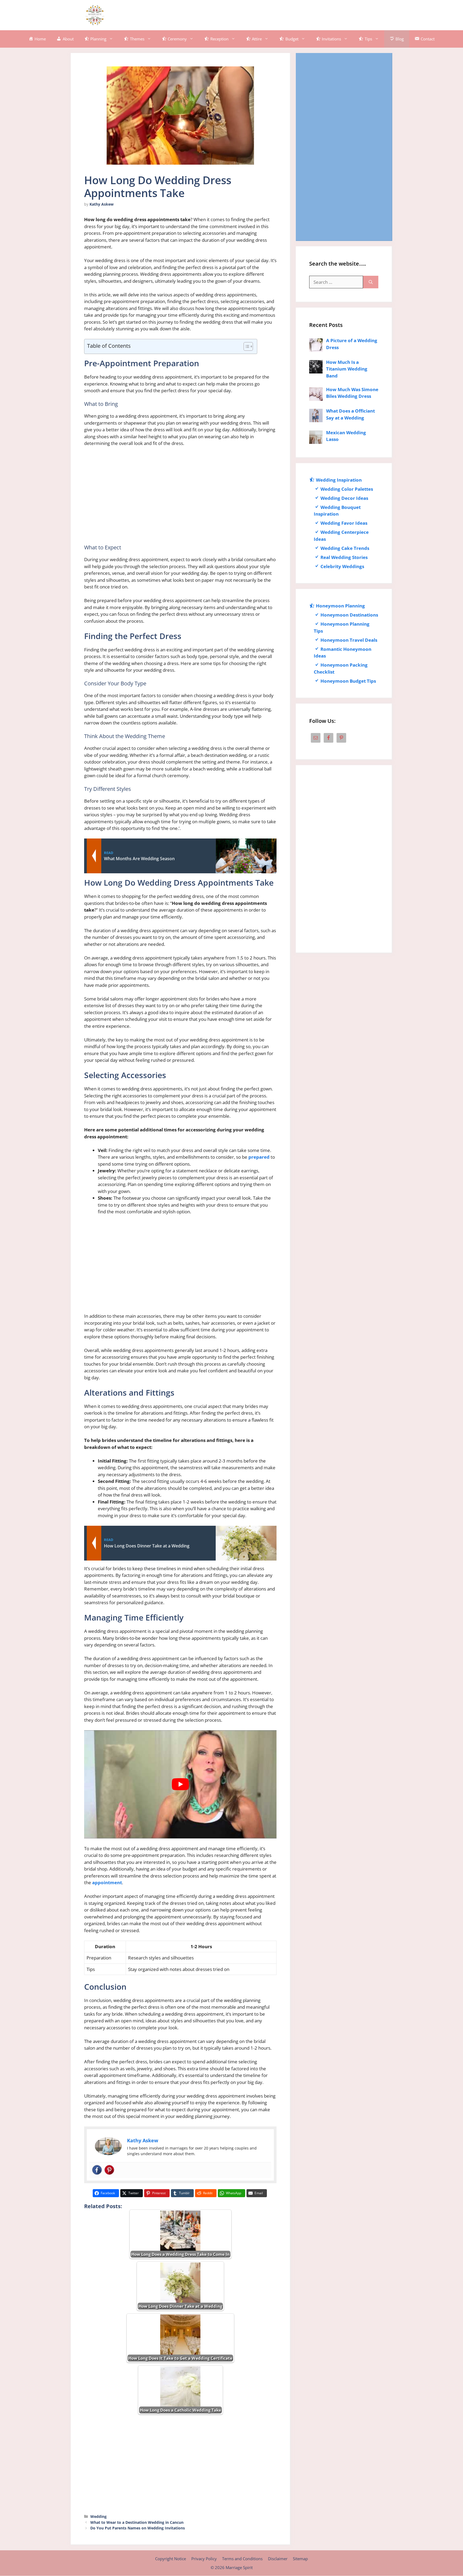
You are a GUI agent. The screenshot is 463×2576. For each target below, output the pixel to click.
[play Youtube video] (180, 1784)
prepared (259, 1157)
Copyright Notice (171, 2559)
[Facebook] (97, 2170)
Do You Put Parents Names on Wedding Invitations (138, 2528)
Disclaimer (278, 2559)
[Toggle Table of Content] (246, 346)
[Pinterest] (109, 2170)
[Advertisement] (284, 14)
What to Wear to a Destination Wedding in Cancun (137, 2522)
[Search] (371, 282)
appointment (107, 1882)
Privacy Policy (204, 2559)
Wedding (98, 2516)
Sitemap (300, 2559)
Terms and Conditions (242, 2559)
